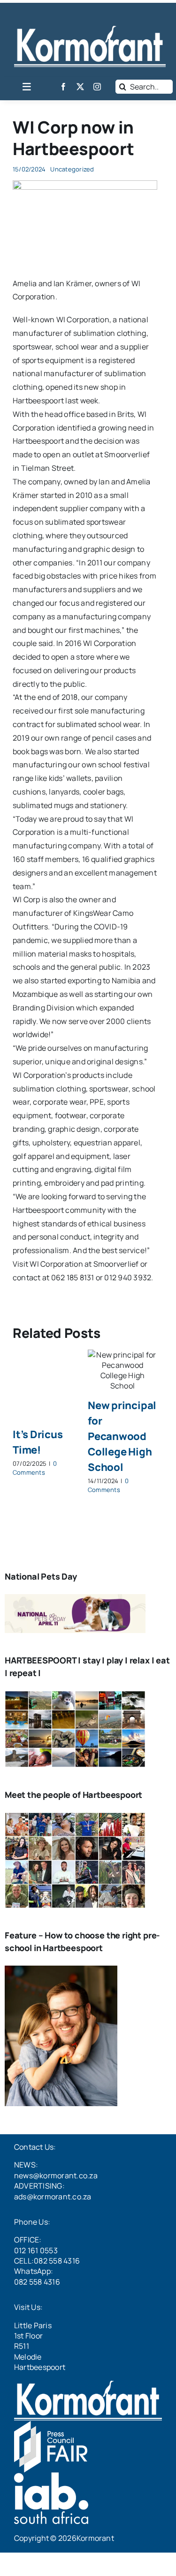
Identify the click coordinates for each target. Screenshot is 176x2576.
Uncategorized (72, 169)
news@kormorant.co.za (56, 2175)
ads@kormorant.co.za (53, 2197)
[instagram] (97, 87)
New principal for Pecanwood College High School (122, 1436)
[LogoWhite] (90, 30)
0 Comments (35, 1468)
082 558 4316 (37, 2282)
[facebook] (63, 87)
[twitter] (80, 87)
